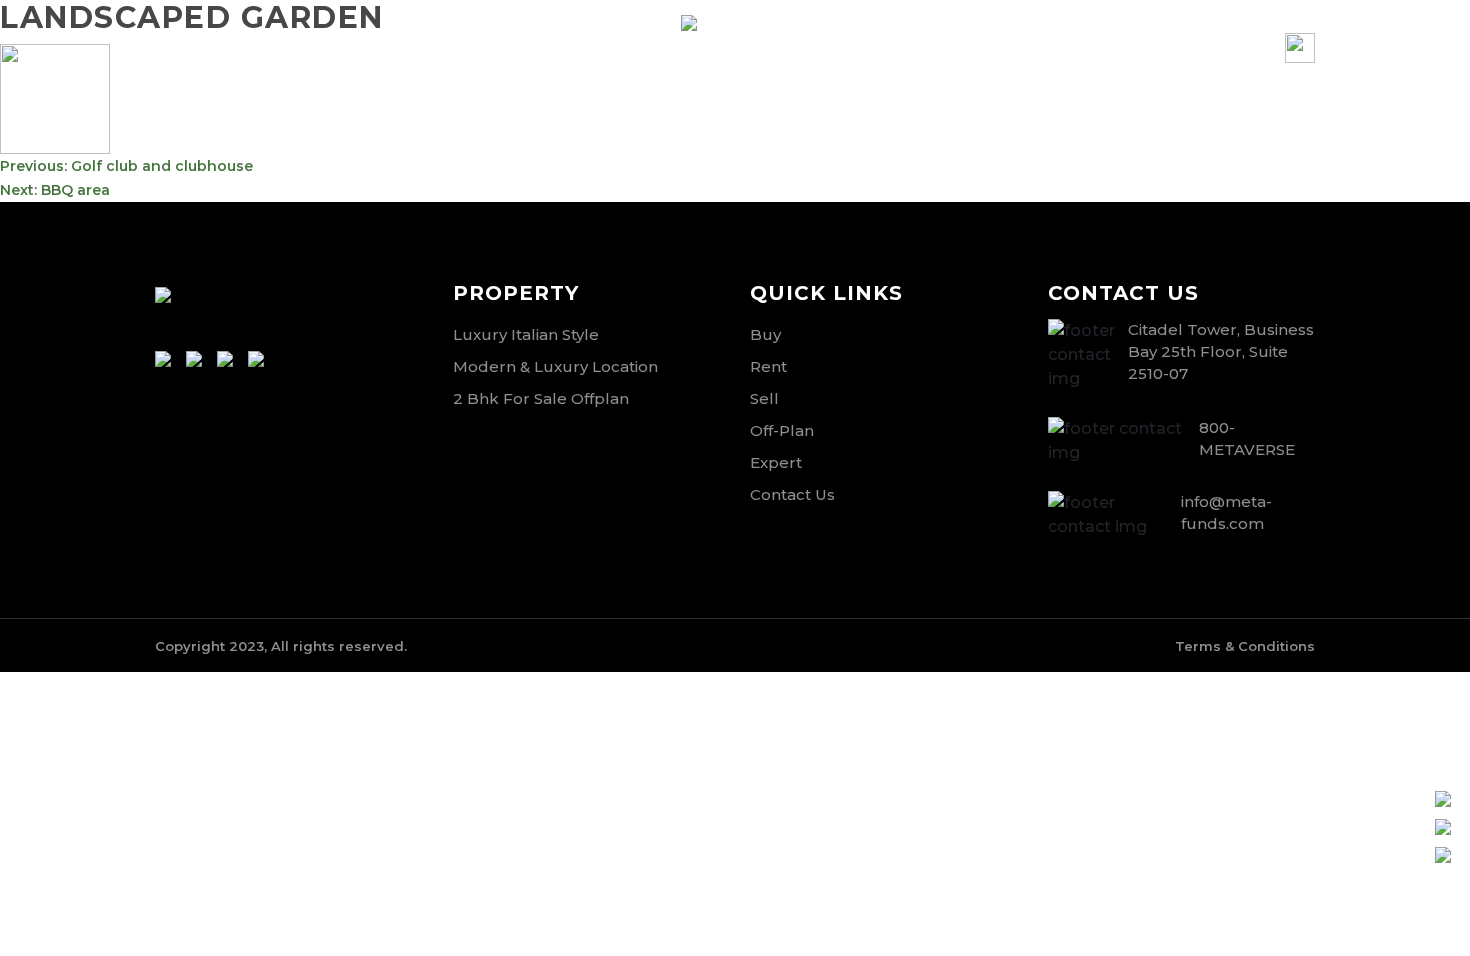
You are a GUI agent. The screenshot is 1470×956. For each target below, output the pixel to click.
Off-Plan (782, 430)
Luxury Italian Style (526, 334)
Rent (768, 366)
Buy (765, 334)
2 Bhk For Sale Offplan (541, 398)
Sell (764, 398)
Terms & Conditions (1245, 646)
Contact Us (792, 494)
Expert (776, 462)
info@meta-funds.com (209, 62)
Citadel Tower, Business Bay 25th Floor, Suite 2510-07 (1221, 351)
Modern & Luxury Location (555, 366)
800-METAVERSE (469, 62)
